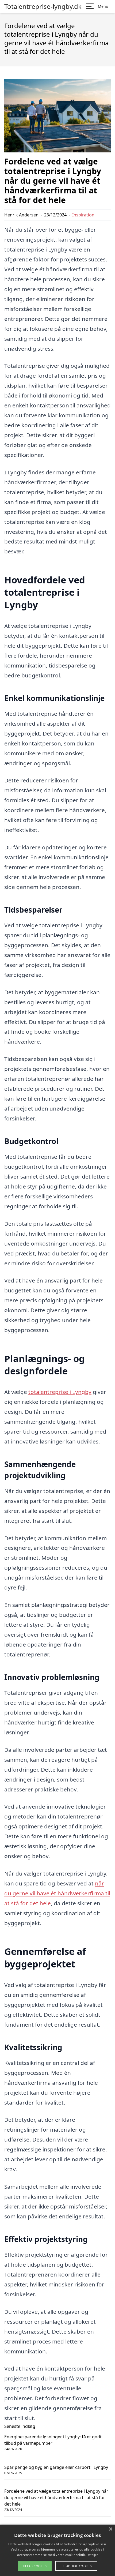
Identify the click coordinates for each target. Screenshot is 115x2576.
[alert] (57, 2550)
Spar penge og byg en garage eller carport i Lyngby (56, 2467)
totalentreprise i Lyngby (60, 1392)
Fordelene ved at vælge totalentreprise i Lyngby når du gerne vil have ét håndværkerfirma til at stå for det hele (56, 2498)
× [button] (110, 2529)
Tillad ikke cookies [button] (76, 2566)
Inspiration (83, 215)
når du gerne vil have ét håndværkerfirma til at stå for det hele (57, 1893)
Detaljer (92, 2555)
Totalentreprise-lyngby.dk (43, 6)
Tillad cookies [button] (35, 2566)
